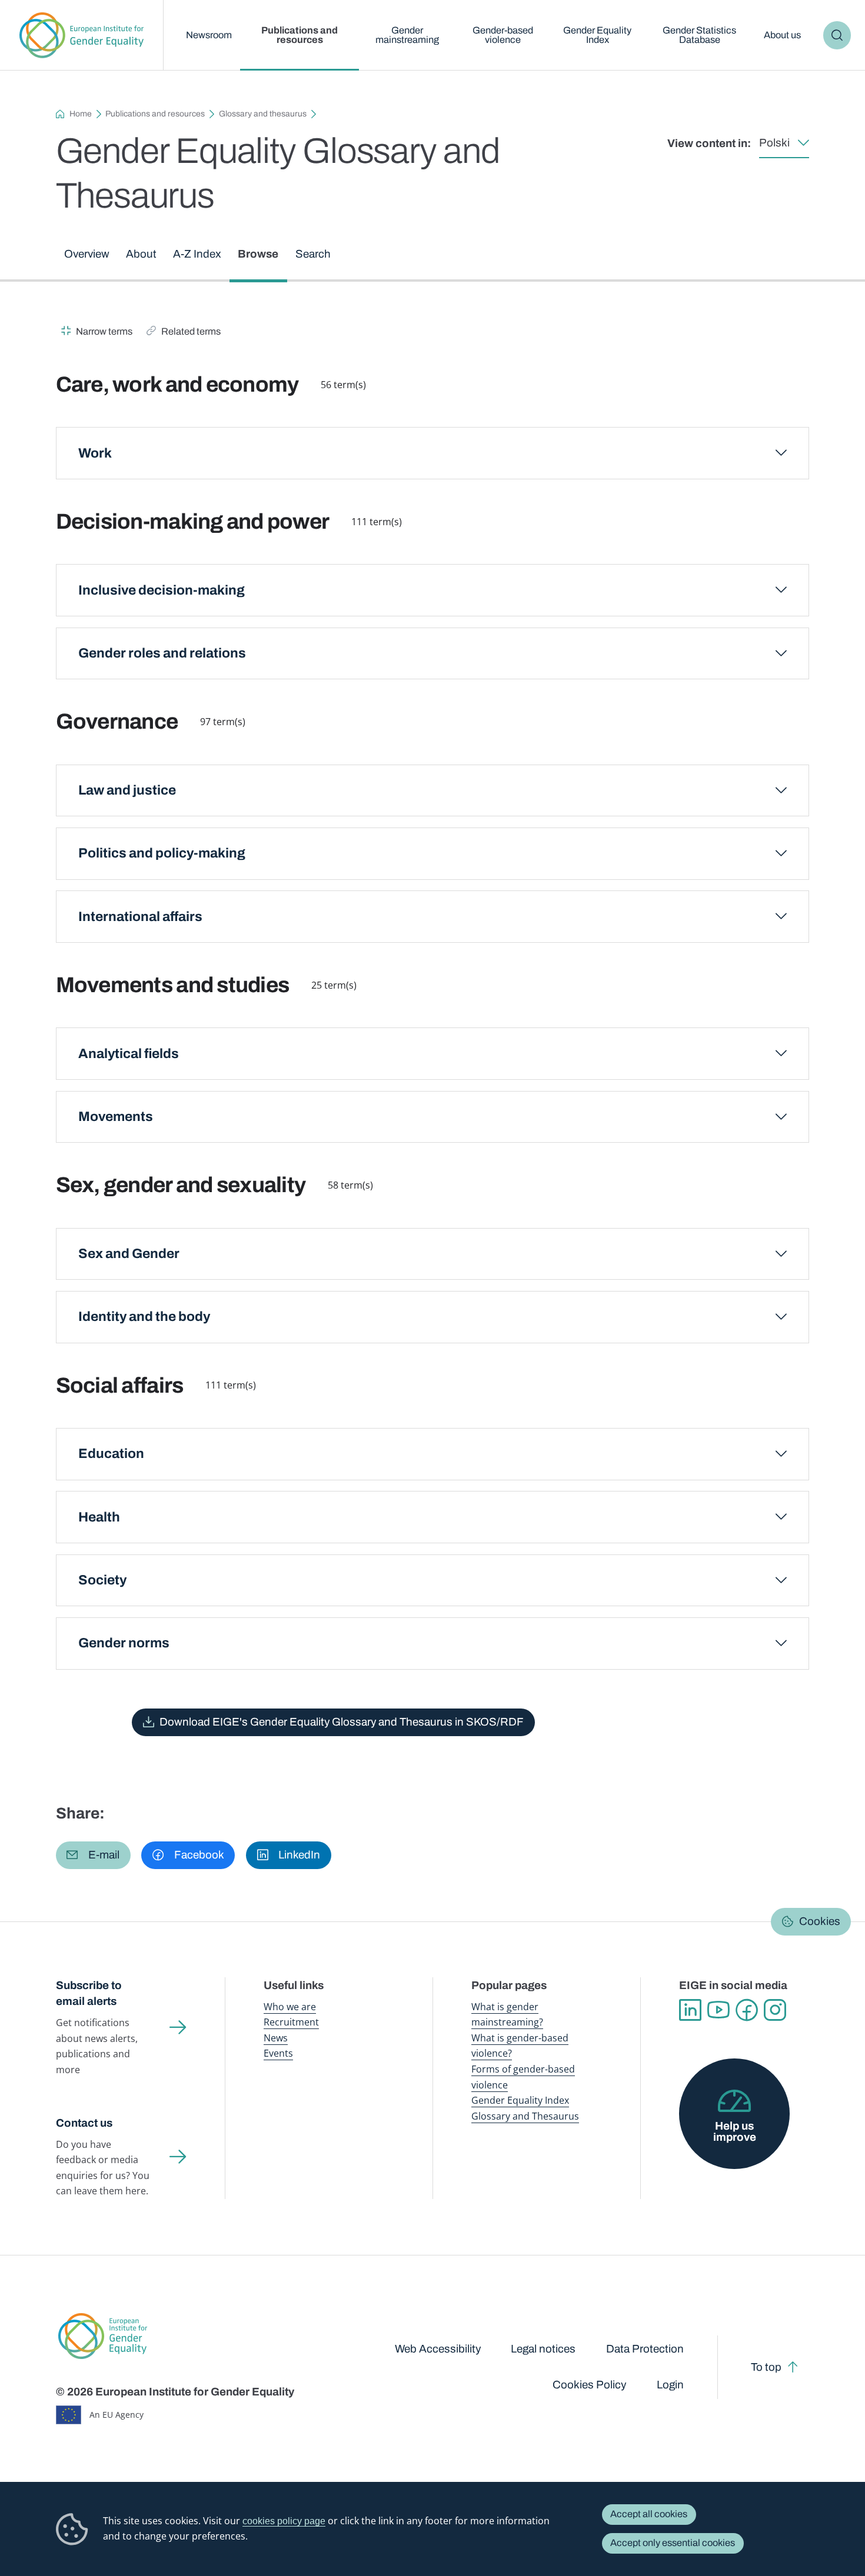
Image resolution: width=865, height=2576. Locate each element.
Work (95, 453)
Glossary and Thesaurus (525, 2116)
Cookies (820, 1921)
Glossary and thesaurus (263, 114)
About (141, 254)
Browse (258, 254)
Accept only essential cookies (673, 2543)
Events (278, 2053)
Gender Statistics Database (699, 35)
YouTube (718, 2010)
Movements (116, 1117)
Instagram (775, 2010)
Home (81, 114)
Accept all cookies (649, 2514)
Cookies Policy (589, 2385)
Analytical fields (129, 1054)
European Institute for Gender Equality (82, 35)
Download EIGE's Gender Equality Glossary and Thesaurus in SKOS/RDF (342, 1722)
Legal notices (543, 2349)
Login (670, 2385)
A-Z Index (197, 254)
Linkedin (690, 2010)
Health (99, 1517)
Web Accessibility (438, 2349)
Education (111, 1454)
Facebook (747, 2010)
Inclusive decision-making (162, 590)
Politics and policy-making (162, 853)
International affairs (140, 917)
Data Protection (645, 2349)
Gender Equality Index (597, 35)
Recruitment (291, 2022)
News (276, 2038)
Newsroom (209, 35)
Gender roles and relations (162, 653)
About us (782, 35)
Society (102, 1580)
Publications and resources (300, 35)
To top (766, 2367)
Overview (87, 254)
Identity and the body (144, 1317)
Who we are (290, 2006)
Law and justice (127, 790)
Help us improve (735, 2131)
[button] (93, 1855)
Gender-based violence (503, 35)
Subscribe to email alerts (89, 1993)
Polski (774, 143)
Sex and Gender (129, 1254)
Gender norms (124, 1643)
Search (837, 35)
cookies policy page (284, 2521)
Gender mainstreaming (407, 35)
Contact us (84, 2123)
